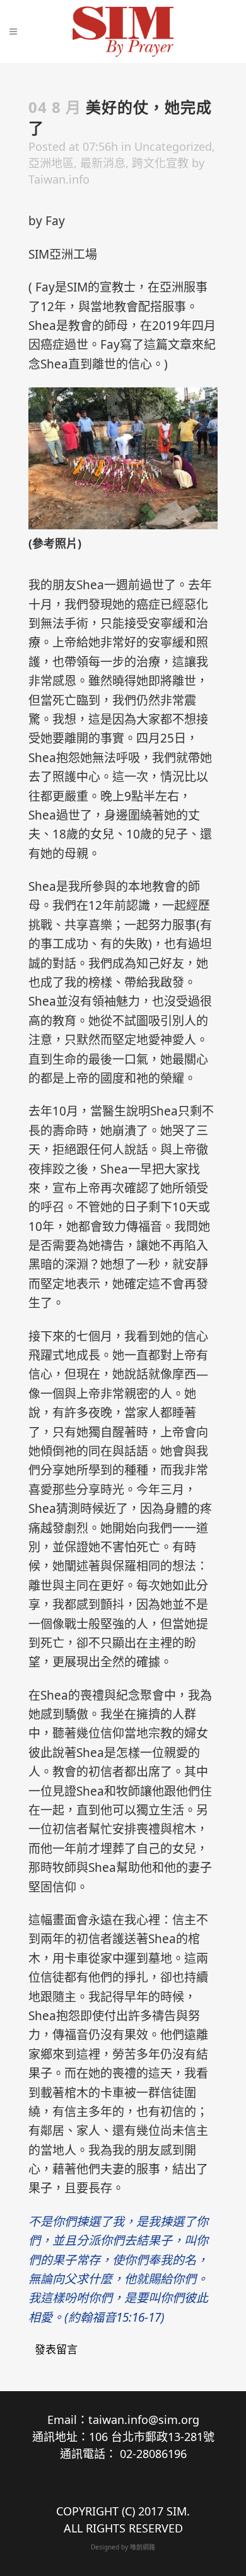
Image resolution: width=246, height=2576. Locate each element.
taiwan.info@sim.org (144, 2420)
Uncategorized (173, 146)
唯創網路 (143, 2547)
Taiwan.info (59, 179)
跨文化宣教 (160, 163)
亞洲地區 (51, 163)
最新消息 (103, 163)
